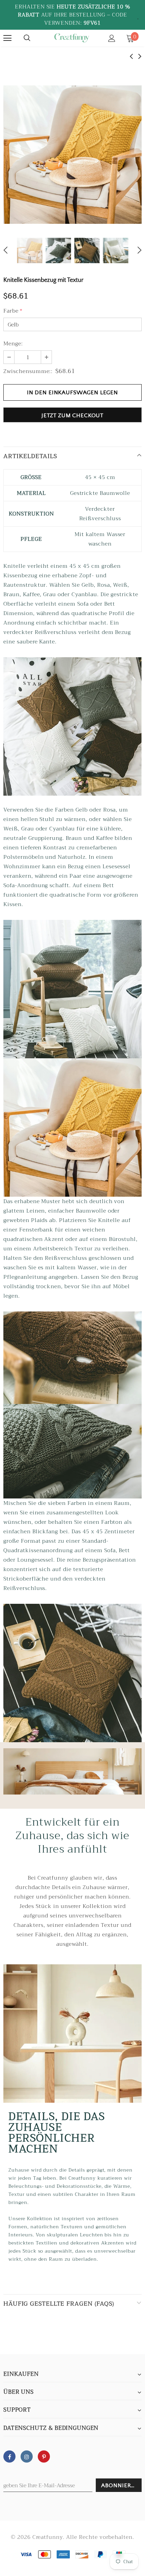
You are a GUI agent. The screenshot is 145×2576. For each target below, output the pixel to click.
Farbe (13, 311)
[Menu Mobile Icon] (7, 38)
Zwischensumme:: (28, 371)
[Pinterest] (44, 2457)
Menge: (13, 344)
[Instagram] (27, 2457)
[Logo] (71, 38)
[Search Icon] (27, 38)
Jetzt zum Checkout (72, 416)
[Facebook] (9, 2457)
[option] (72, 155)
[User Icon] (112, 38)
